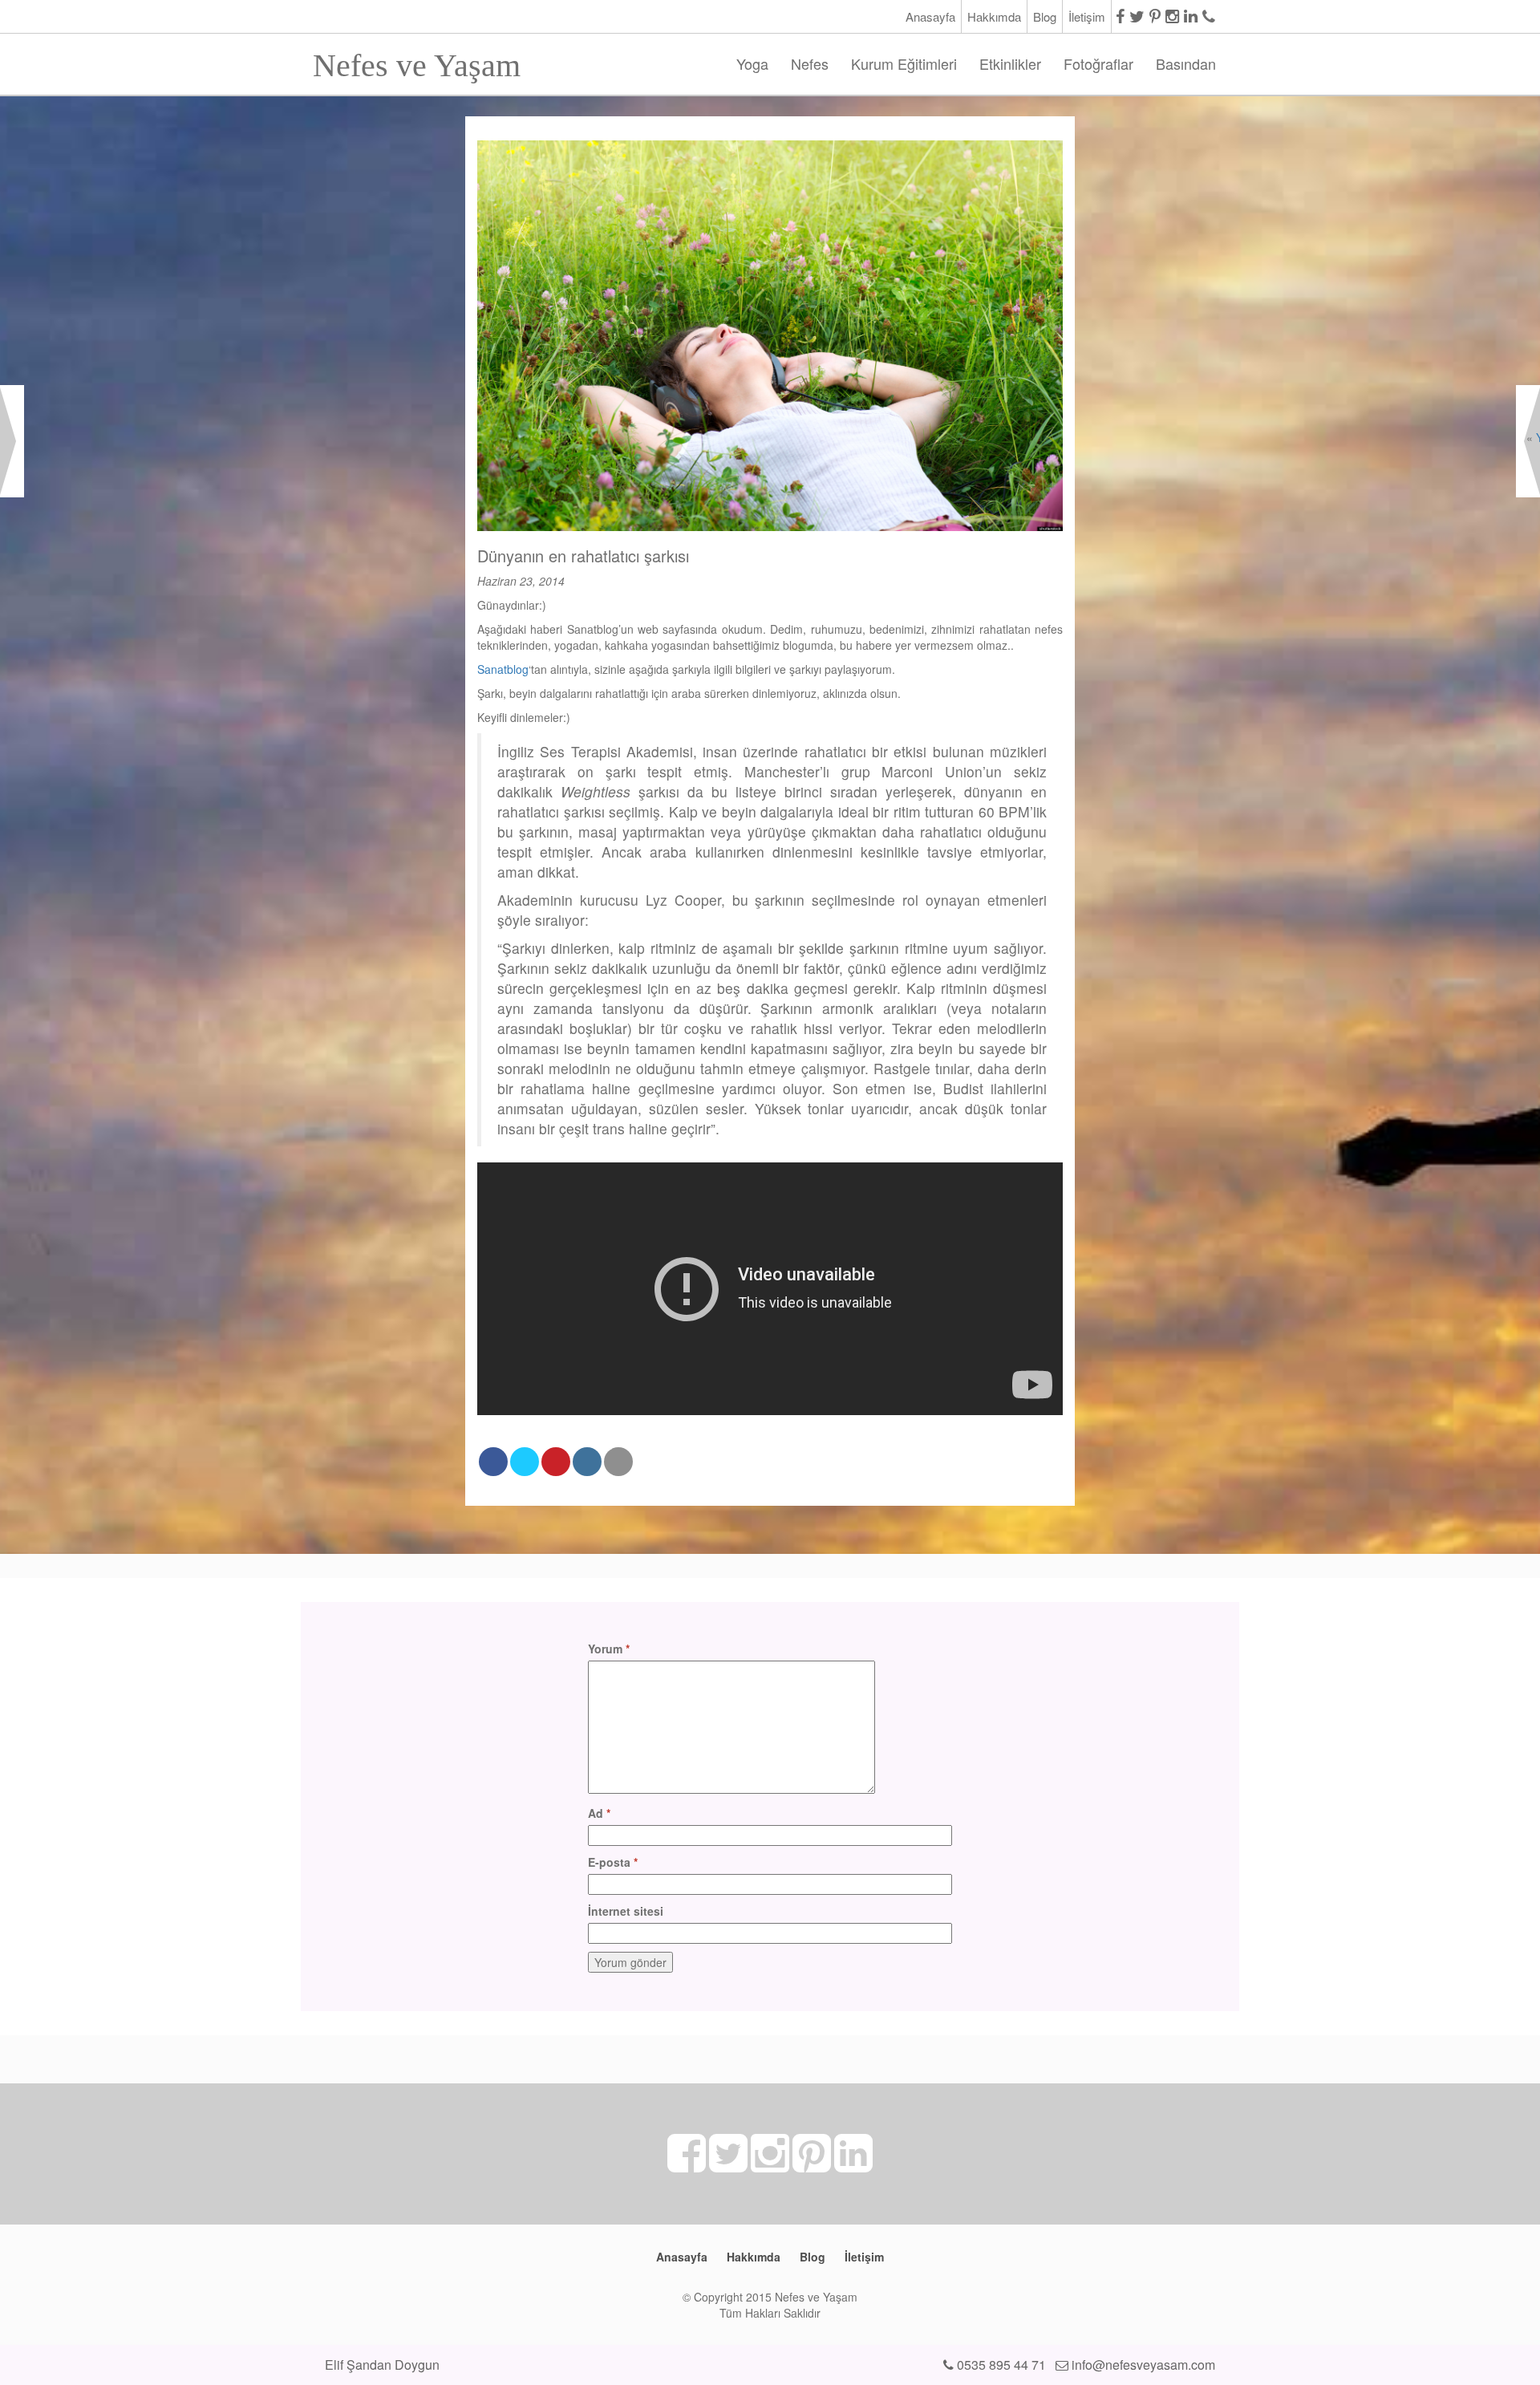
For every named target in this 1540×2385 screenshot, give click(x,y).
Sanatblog (503, 669)
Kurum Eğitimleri (904, 63)
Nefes (810, 63)
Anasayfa (930, 16)
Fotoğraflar (1098, 63)
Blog (1045, 16)
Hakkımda (994, 16)
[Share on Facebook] (493, 1462)
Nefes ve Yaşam (417, 61)
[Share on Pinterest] (556, 1462)
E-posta (613, 1862)
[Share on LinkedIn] (587, 1462)
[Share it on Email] (618, 1462)
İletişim (1087, 16)
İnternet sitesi (626, 1911)
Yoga (752, 63)
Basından (1186, 63)
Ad (599, 1813)
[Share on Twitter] (525, 1462)
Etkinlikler (1010, 63)
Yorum (609, 1649)
